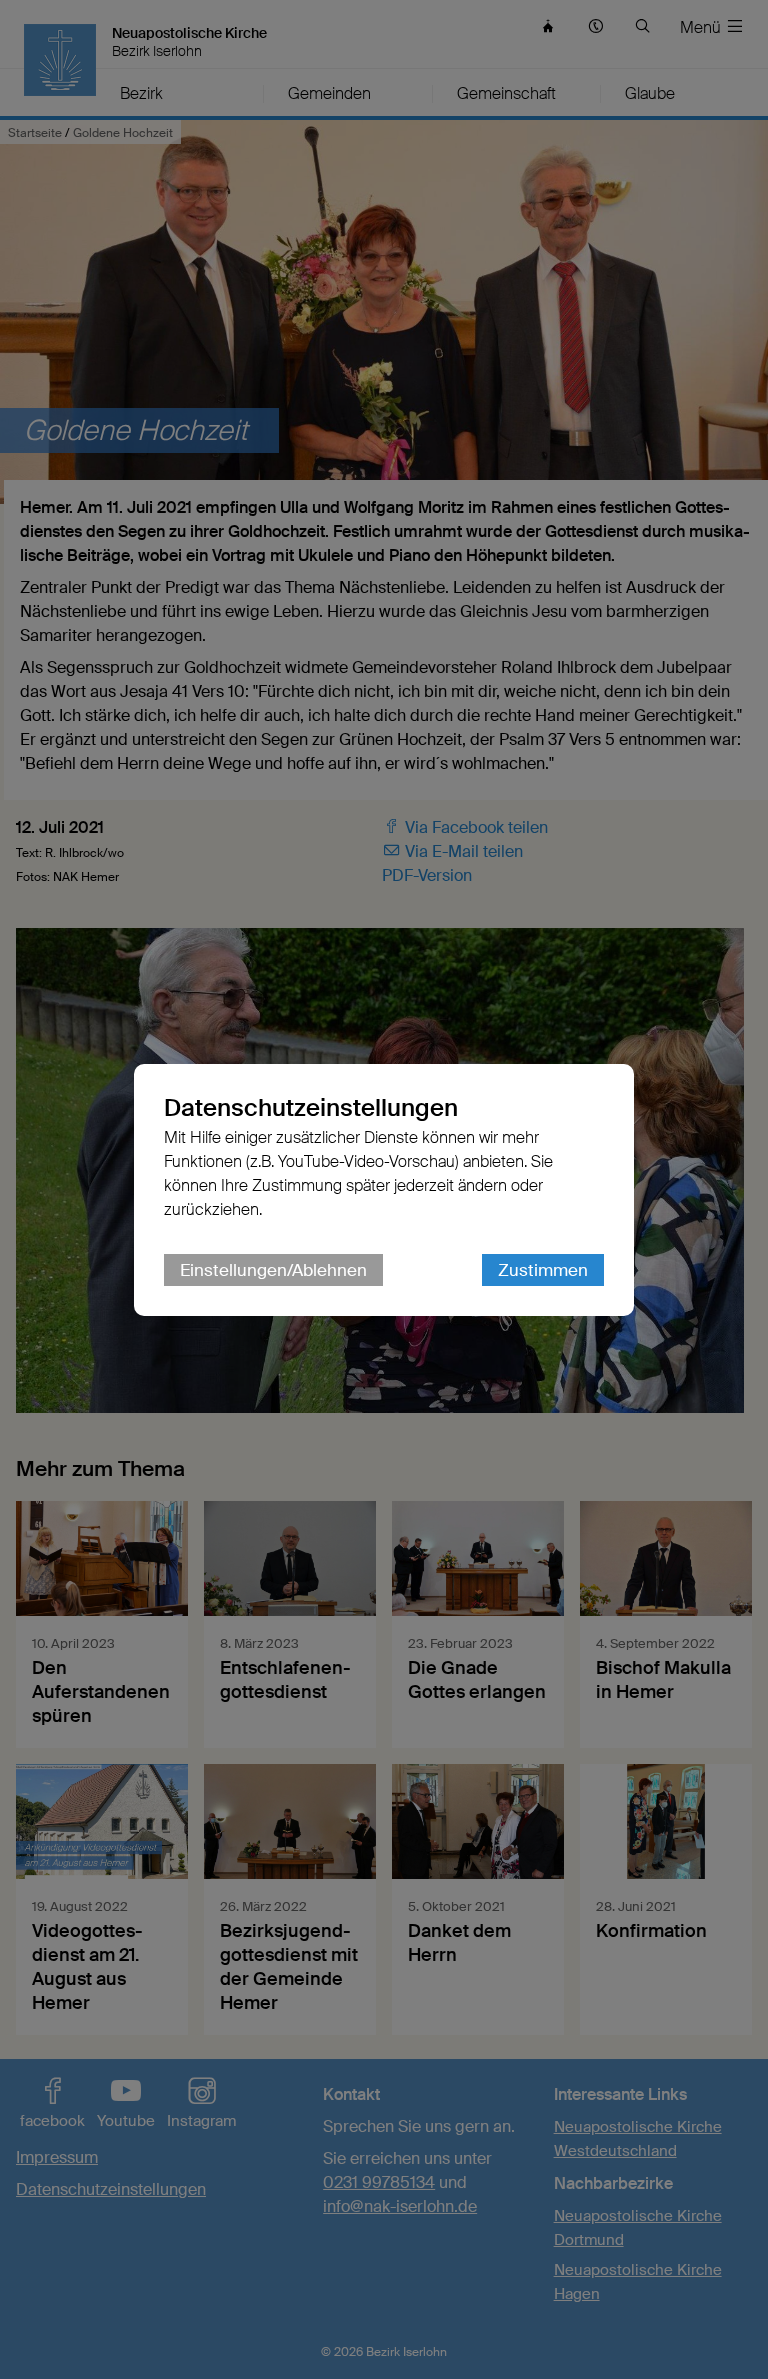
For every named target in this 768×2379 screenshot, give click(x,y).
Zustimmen (543, 1270)
